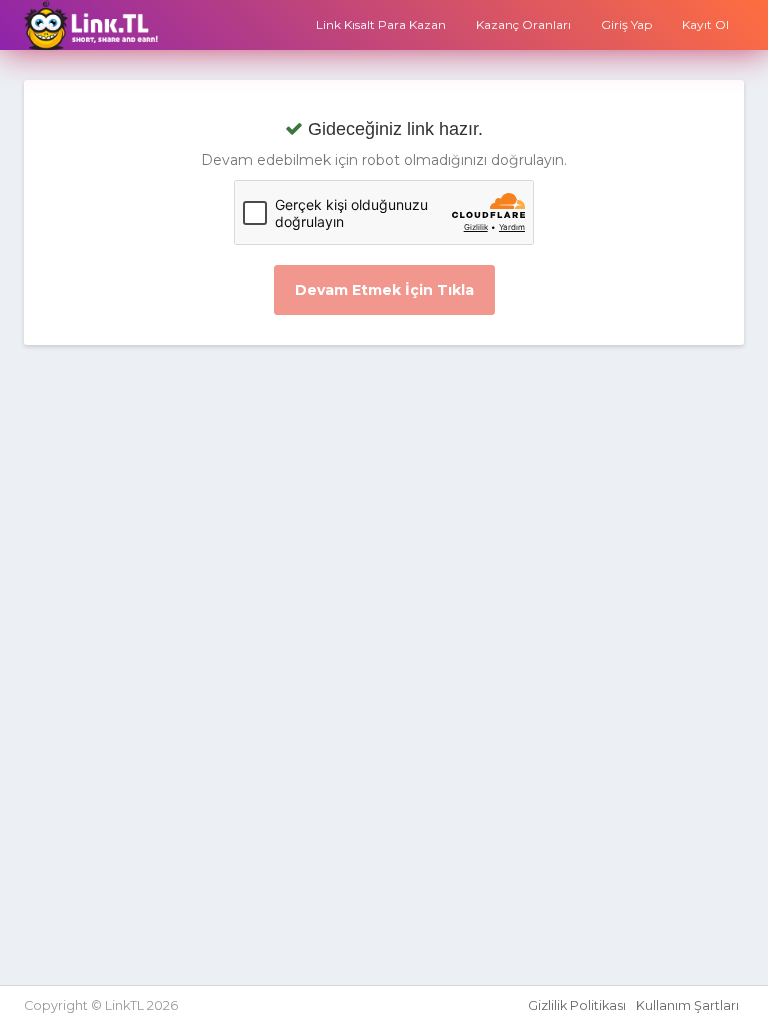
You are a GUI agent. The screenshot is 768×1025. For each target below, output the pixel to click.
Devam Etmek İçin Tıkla (384, 290)
